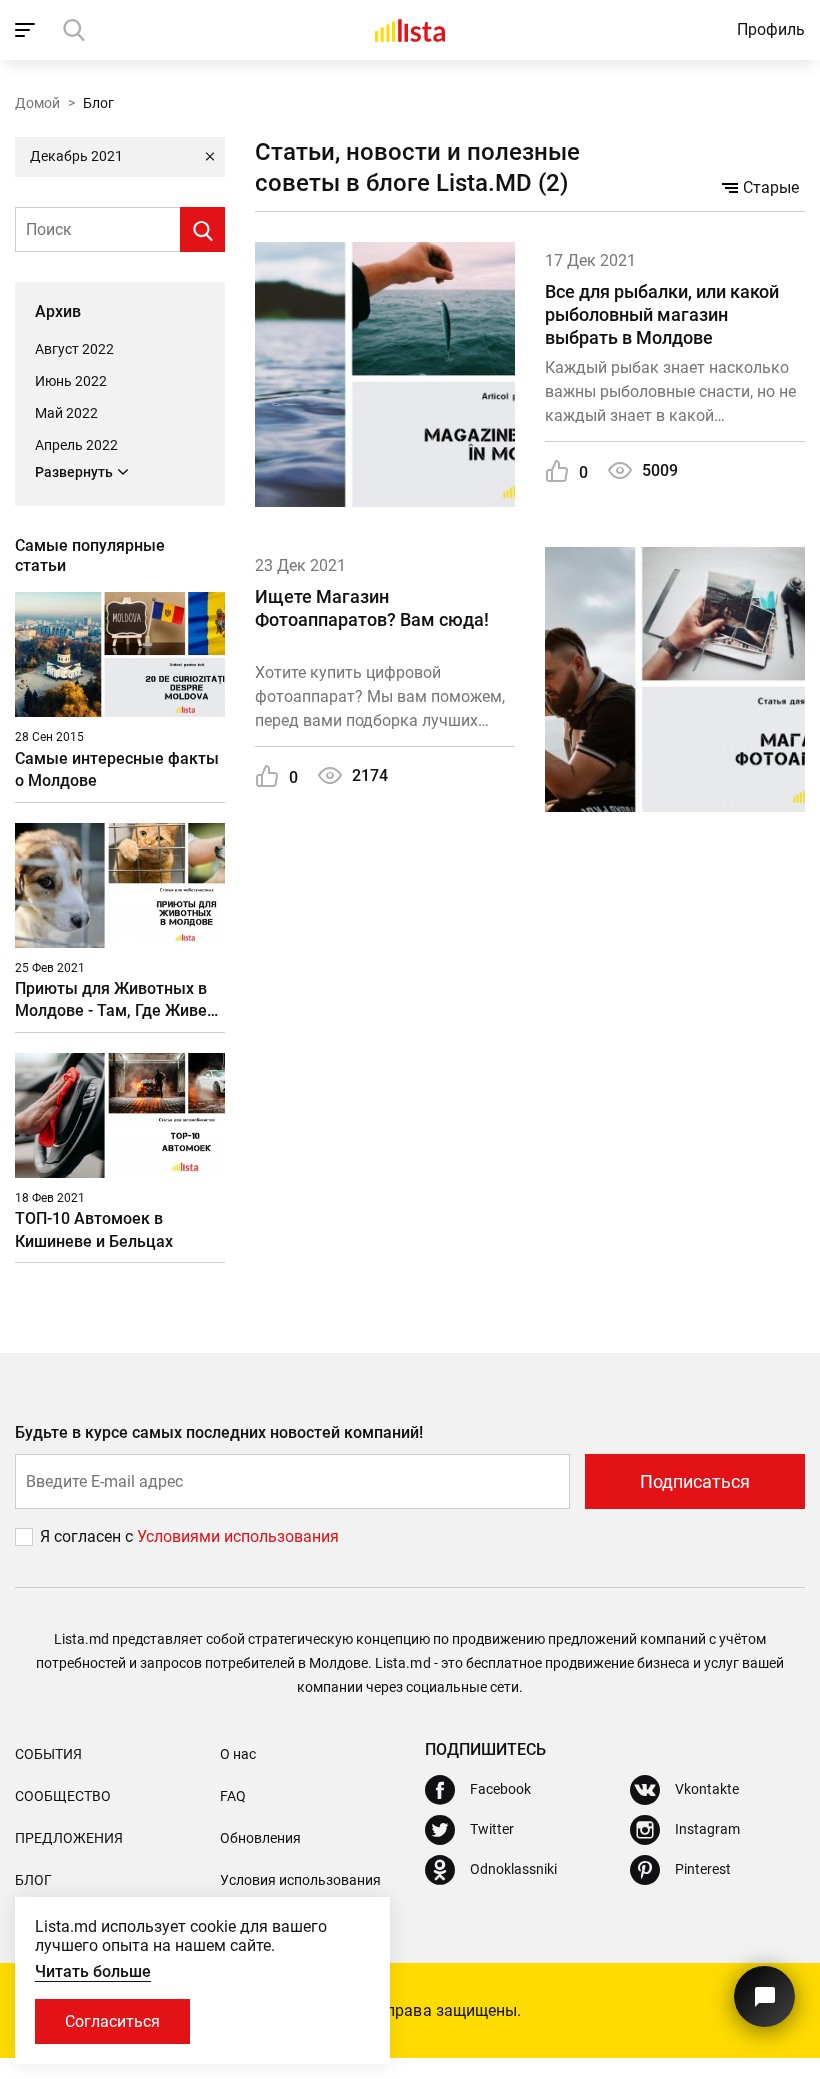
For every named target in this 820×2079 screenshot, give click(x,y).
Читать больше (93, 1971)
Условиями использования (238, 1536)
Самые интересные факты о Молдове (117, 769)
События (48, 1754)
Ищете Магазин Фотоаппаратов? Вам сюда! (372, 608)
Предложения (69, 1838)
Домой (37, 103)
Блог (33, 1880)
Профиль (771, 29)
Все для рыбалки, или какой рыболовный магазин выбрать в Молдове (662, 315)
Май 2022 (66, 413)
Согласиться (112, 2021)
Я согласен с (88, 1536)
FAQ (233, 1796)
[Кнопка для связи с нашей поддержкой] (764, 1996)
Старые (771, 187)
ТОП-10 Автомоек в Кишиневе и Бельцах (94, 1229)
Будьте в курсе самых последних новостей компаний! (219, 1432)
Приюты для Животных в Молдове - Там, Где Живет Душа (115, 1000)
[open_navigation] (27, 30)
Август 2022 (74, 349)
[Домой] (410, 30)
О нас (238, 1754)
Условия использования (300, 1880)
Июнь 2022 (71, 381)
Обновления (260, 1838)
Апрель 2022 (76, 445)
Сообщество (63, 1796)
